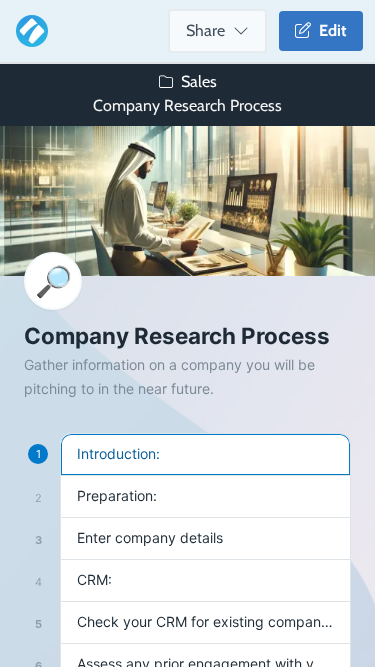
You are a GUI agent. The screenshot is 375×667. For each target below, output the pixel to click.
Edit (329, 30)
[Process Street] (28, 31)
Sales (199, 81)
